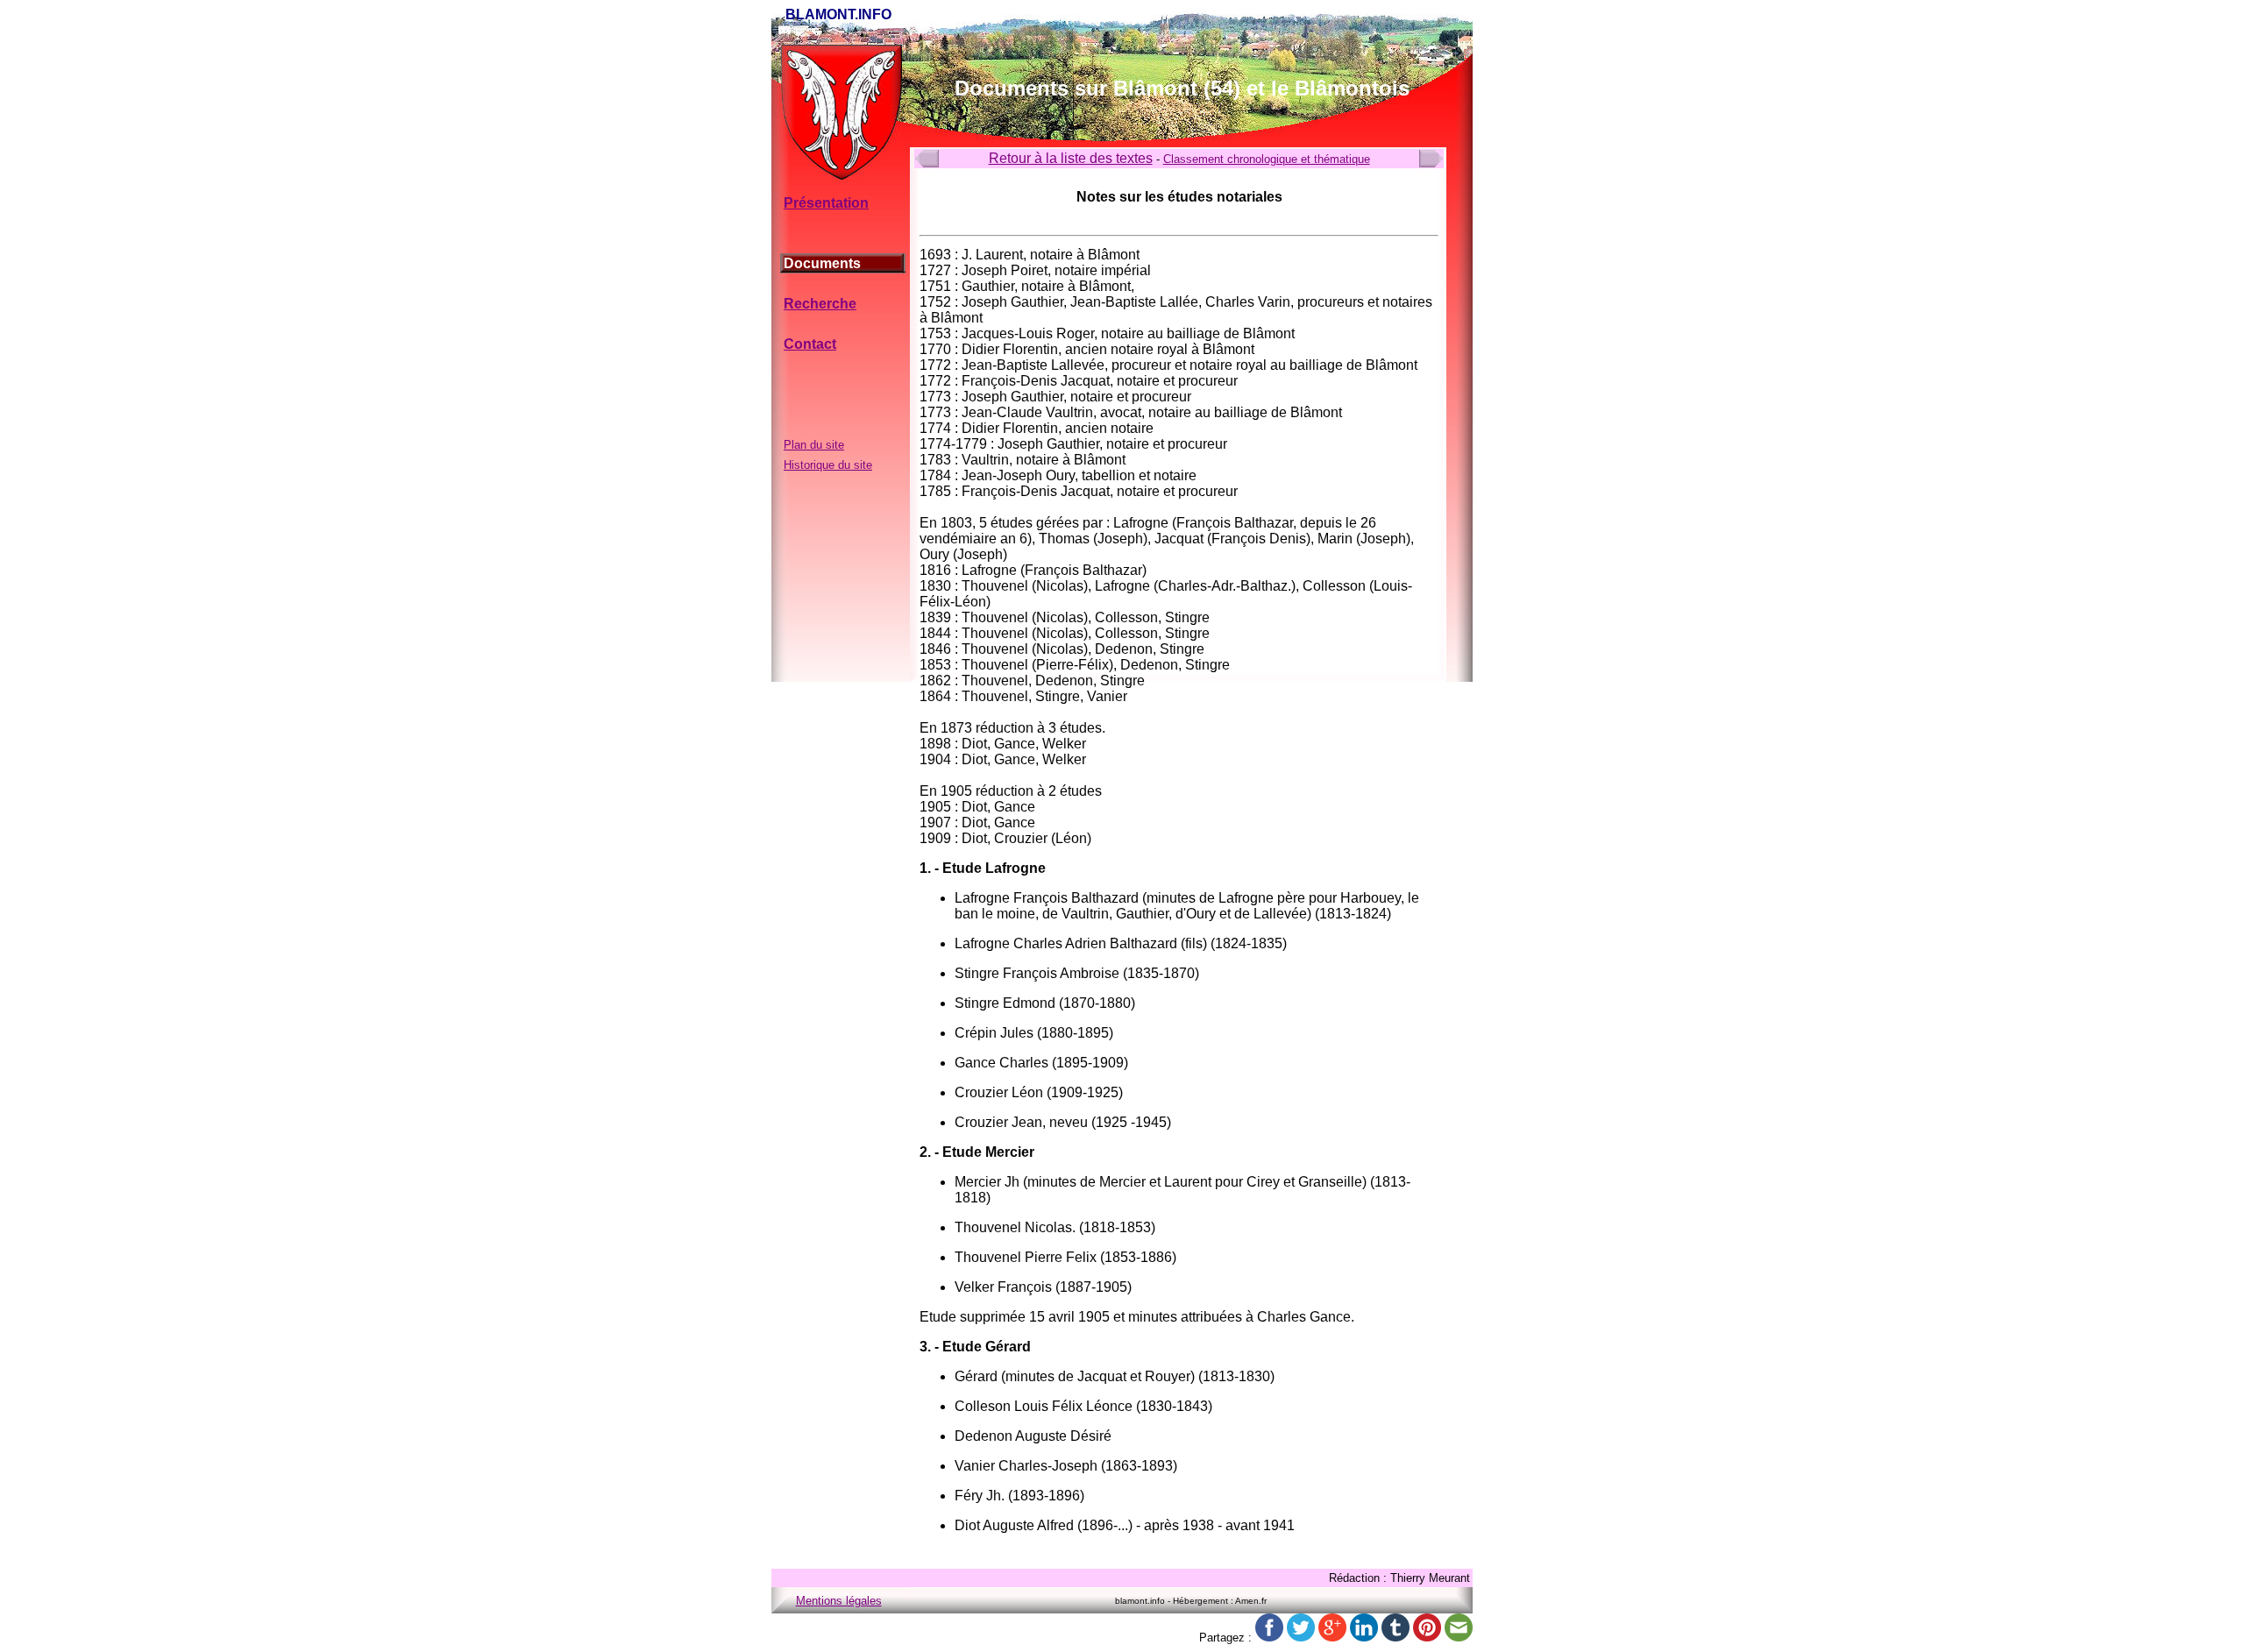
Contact (810, 344)
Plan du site (814, 445)
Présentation (826, 203)
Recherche (820, 304)
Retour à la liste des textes (1071, 158)
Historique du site (828, 465)
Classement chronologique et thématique (1267, 159)
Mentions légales (839, 1601)
